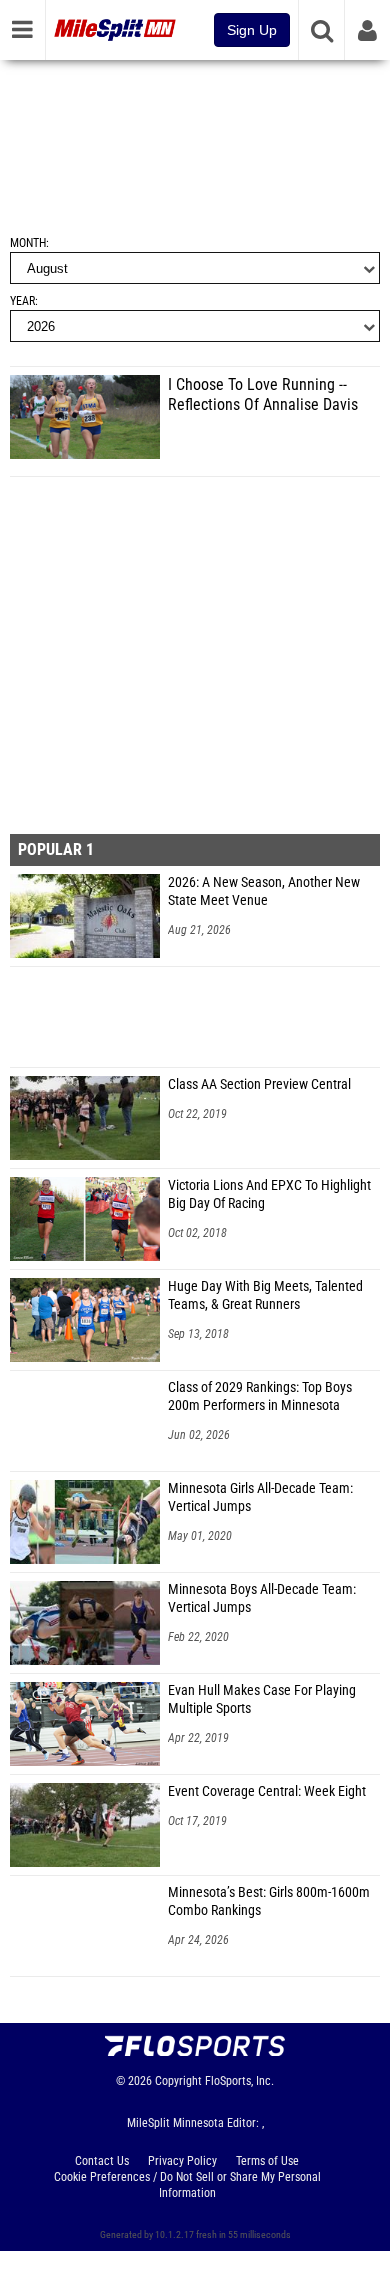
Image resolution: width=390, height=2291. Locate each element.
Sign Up (252, 30)
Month (28, 243)
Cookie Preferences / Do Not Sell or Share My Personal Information (187, 2185)
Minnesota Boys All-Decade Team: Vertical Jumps (262, 1598)
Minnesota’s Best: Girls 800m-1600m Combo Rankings (269, 1901)
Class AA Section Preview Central (259, 1084)
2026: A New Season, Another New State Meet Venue (264, 891)
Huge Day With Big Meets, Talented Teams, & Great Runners (265, 1295)
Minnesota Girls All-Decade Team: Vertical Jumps (260, 1497)
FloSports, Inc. (239, 2081)
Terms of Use (267, 2161)
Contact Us (102, 2161)
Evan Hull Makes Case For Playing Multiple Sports (262, 1699)
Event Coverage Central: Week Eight (267, 1791)
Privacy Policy (182, 2161)
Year (22, 301)
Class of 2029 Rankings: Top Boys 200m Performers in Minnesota (260, 1396)
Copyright (178, 2081)
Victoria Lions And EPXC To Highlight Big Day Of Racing (269, 1194)
